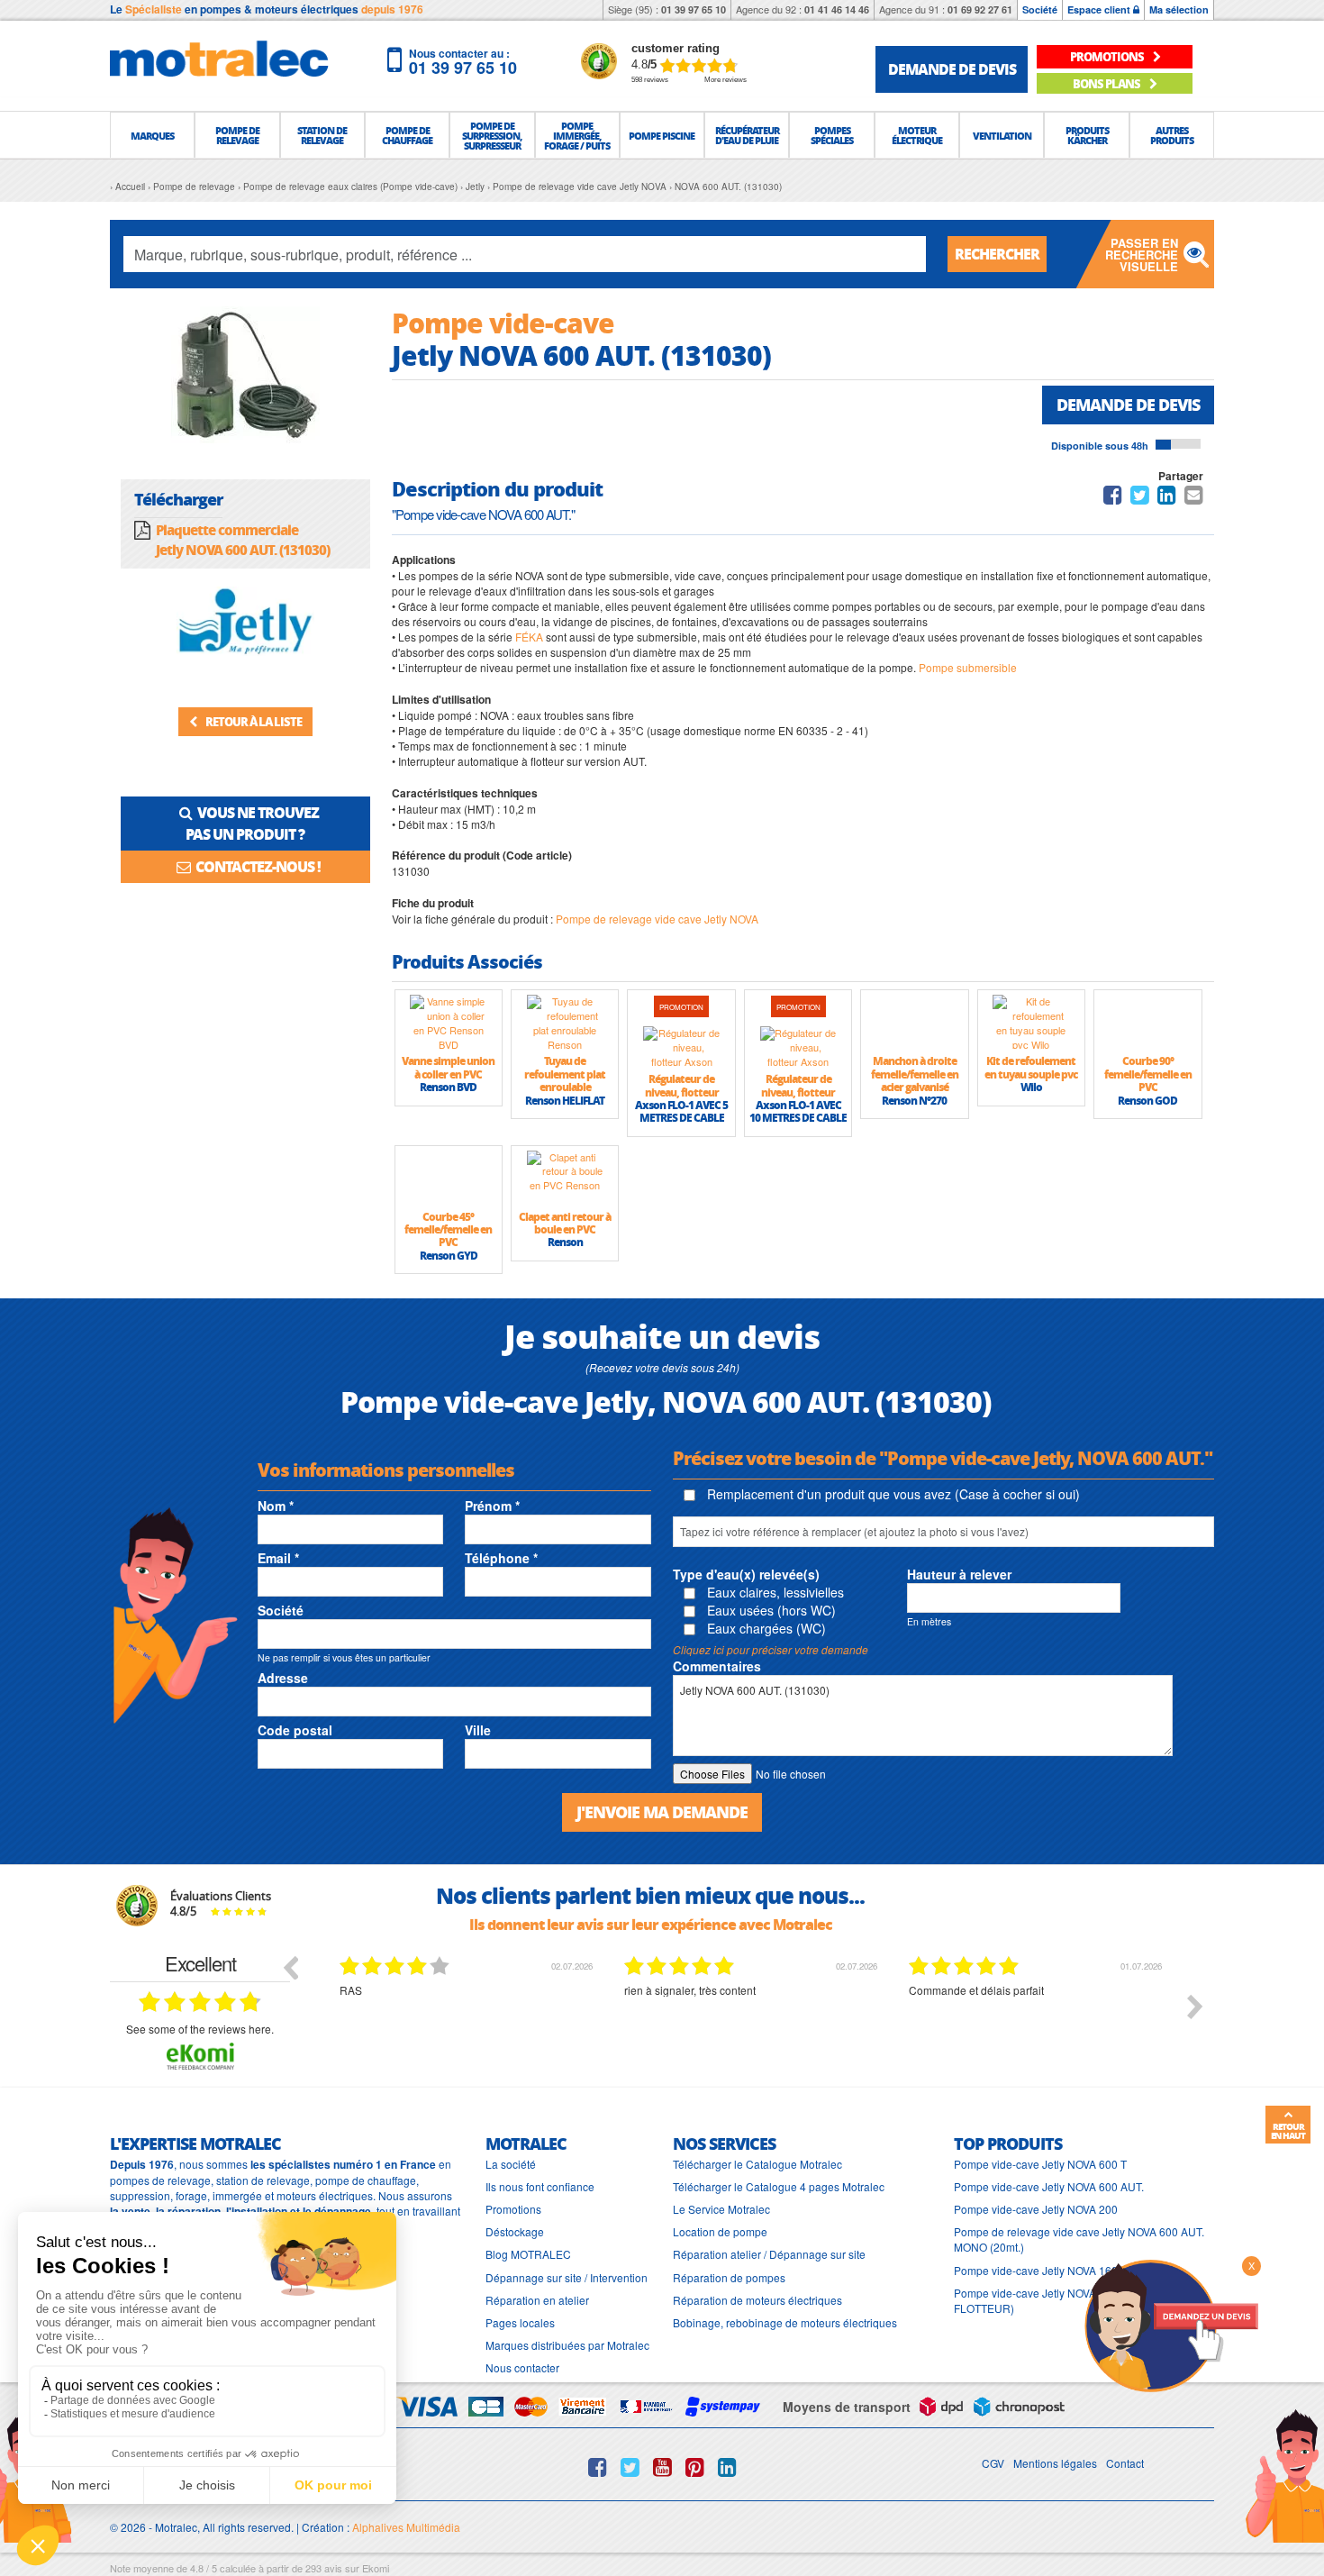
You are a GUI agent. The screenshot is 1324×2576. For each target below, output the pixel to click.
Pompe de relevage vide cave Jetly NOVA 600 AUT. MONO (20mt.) (1079, 2239)
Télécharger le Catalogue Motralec (757, 2164)
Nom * (276, 1506)
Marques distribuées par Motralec (567, 2345)
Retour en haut (1288, 2131)
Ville (478, 1730)
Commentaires (717, 1666)
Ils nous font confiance (540, 2186)
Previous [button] (290, 1967)
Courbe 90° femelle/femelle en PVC (1148, 1074)
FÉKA (529, 637)
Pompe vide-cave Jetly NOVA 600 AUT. (1049, 2186)
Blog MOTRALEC (528, 2254)
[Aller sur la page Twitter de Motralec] (630, 2467)
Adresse (283, 1678)
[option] (468, 2020)
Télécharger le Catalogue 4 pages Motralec (779, 2186)
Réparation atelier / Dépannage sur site (769, 2254)
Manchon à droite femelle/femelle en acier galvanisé (915, 1074)
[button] (152, 135)
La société (511, 2164)
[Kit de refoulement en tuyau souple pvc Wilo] (1031, 1022)
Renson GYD (449, 1256)
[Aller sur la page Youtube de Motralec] (662, 2467)
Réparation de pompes (729, 2277)
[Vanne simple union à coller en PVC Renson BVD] (449, 1022)
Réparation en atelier (537, 2300)
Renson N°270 (914, 1101)
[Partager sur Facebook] (1113, 498)
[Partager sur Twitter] (1140, 498)
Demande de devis (1128, 405)
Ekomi (376, 2568)
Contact (1125, 2463)
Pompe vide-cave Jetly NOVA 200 (1036, 2209)
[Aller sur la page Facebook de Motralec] (598, 2467)
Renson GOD (1147, 1101)
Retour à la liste (253, 721)
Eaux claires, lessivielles (774, 1592)
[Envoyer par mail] (1194, 498)
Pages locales (520, 2322)
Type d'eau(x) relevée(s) (746, 1574)
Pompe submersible (968, 667)
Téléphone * (501, 1558)
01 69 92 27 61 (980, 9)
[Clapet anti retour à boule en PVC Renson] (565, 1178)
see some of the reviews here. (200, 2029)
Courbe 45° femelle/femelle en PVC (448, 1230)
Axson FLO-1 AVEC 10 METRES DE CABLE (798, 1111)
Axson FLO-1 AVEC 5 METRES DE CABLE (681, 1111)
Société (1040, 9)
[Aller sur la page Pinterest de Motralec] (695, 2467)
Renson (565, 1242)
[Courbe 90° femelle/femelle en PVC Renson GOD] (1147, 1022)
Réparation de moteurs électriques (757, 2300)
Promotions (513, 2209)
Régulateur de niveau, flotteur (682, 1085)
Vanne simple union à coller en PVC (448, 1067)
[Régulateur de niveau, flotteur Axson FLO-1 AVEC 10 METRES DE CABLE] (798, 1047)
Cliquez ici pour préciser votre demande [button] (771, 1649)
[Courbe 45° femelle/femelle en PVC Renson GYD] (449, 1178)
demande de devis (952, 69)
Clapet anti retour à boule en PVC (565, 1223)
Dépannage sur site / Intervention (567, 2277)
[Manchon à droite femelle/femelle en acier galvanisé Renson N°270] (914, 1022)
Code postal (295, 1730)
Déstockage (515, 2231)
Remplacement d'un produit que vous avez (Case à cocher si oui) (892, 1494)
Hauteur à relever (959, 1574)
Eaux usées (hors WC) (770, 1610)
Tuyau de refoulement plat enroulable (565, 1074)
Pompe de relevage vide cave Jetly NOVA (657, 919)
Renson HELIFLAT (565, 1101)
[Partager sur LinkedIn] (1168, 498)
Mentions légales (1055, 2463)
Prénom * (492, 1506)
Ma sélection (1179, 9)
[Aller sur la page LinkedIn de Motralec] (727, 2467)
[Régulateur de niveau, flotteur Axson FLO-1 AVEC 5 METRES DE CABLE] (681, 1047)
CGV (993, 2463)
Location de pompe (720, 2231)
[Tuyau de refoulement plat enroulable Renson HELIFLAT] (565, 1022)
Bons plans (1107, 83)
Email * (278, 1558)
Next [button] (1195, 2007)
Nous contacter (522, 2367)
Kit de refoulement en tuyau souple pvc (1031, 1067)
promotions (1108, 56)
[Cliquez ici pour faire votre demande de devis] (1171, 2324)
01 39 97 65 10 (694, 9)
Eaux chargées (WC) (765, 1628)
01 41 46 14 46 (837, 9)
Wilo (1031, 1087)
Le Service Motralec (721, 2209)
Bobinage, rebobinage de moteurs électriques (785, 2322)
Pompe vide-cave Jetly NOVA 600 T (1040, 2164)
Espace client (1100, 9)
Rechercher (997, 254)
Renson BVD (448, 1087)
